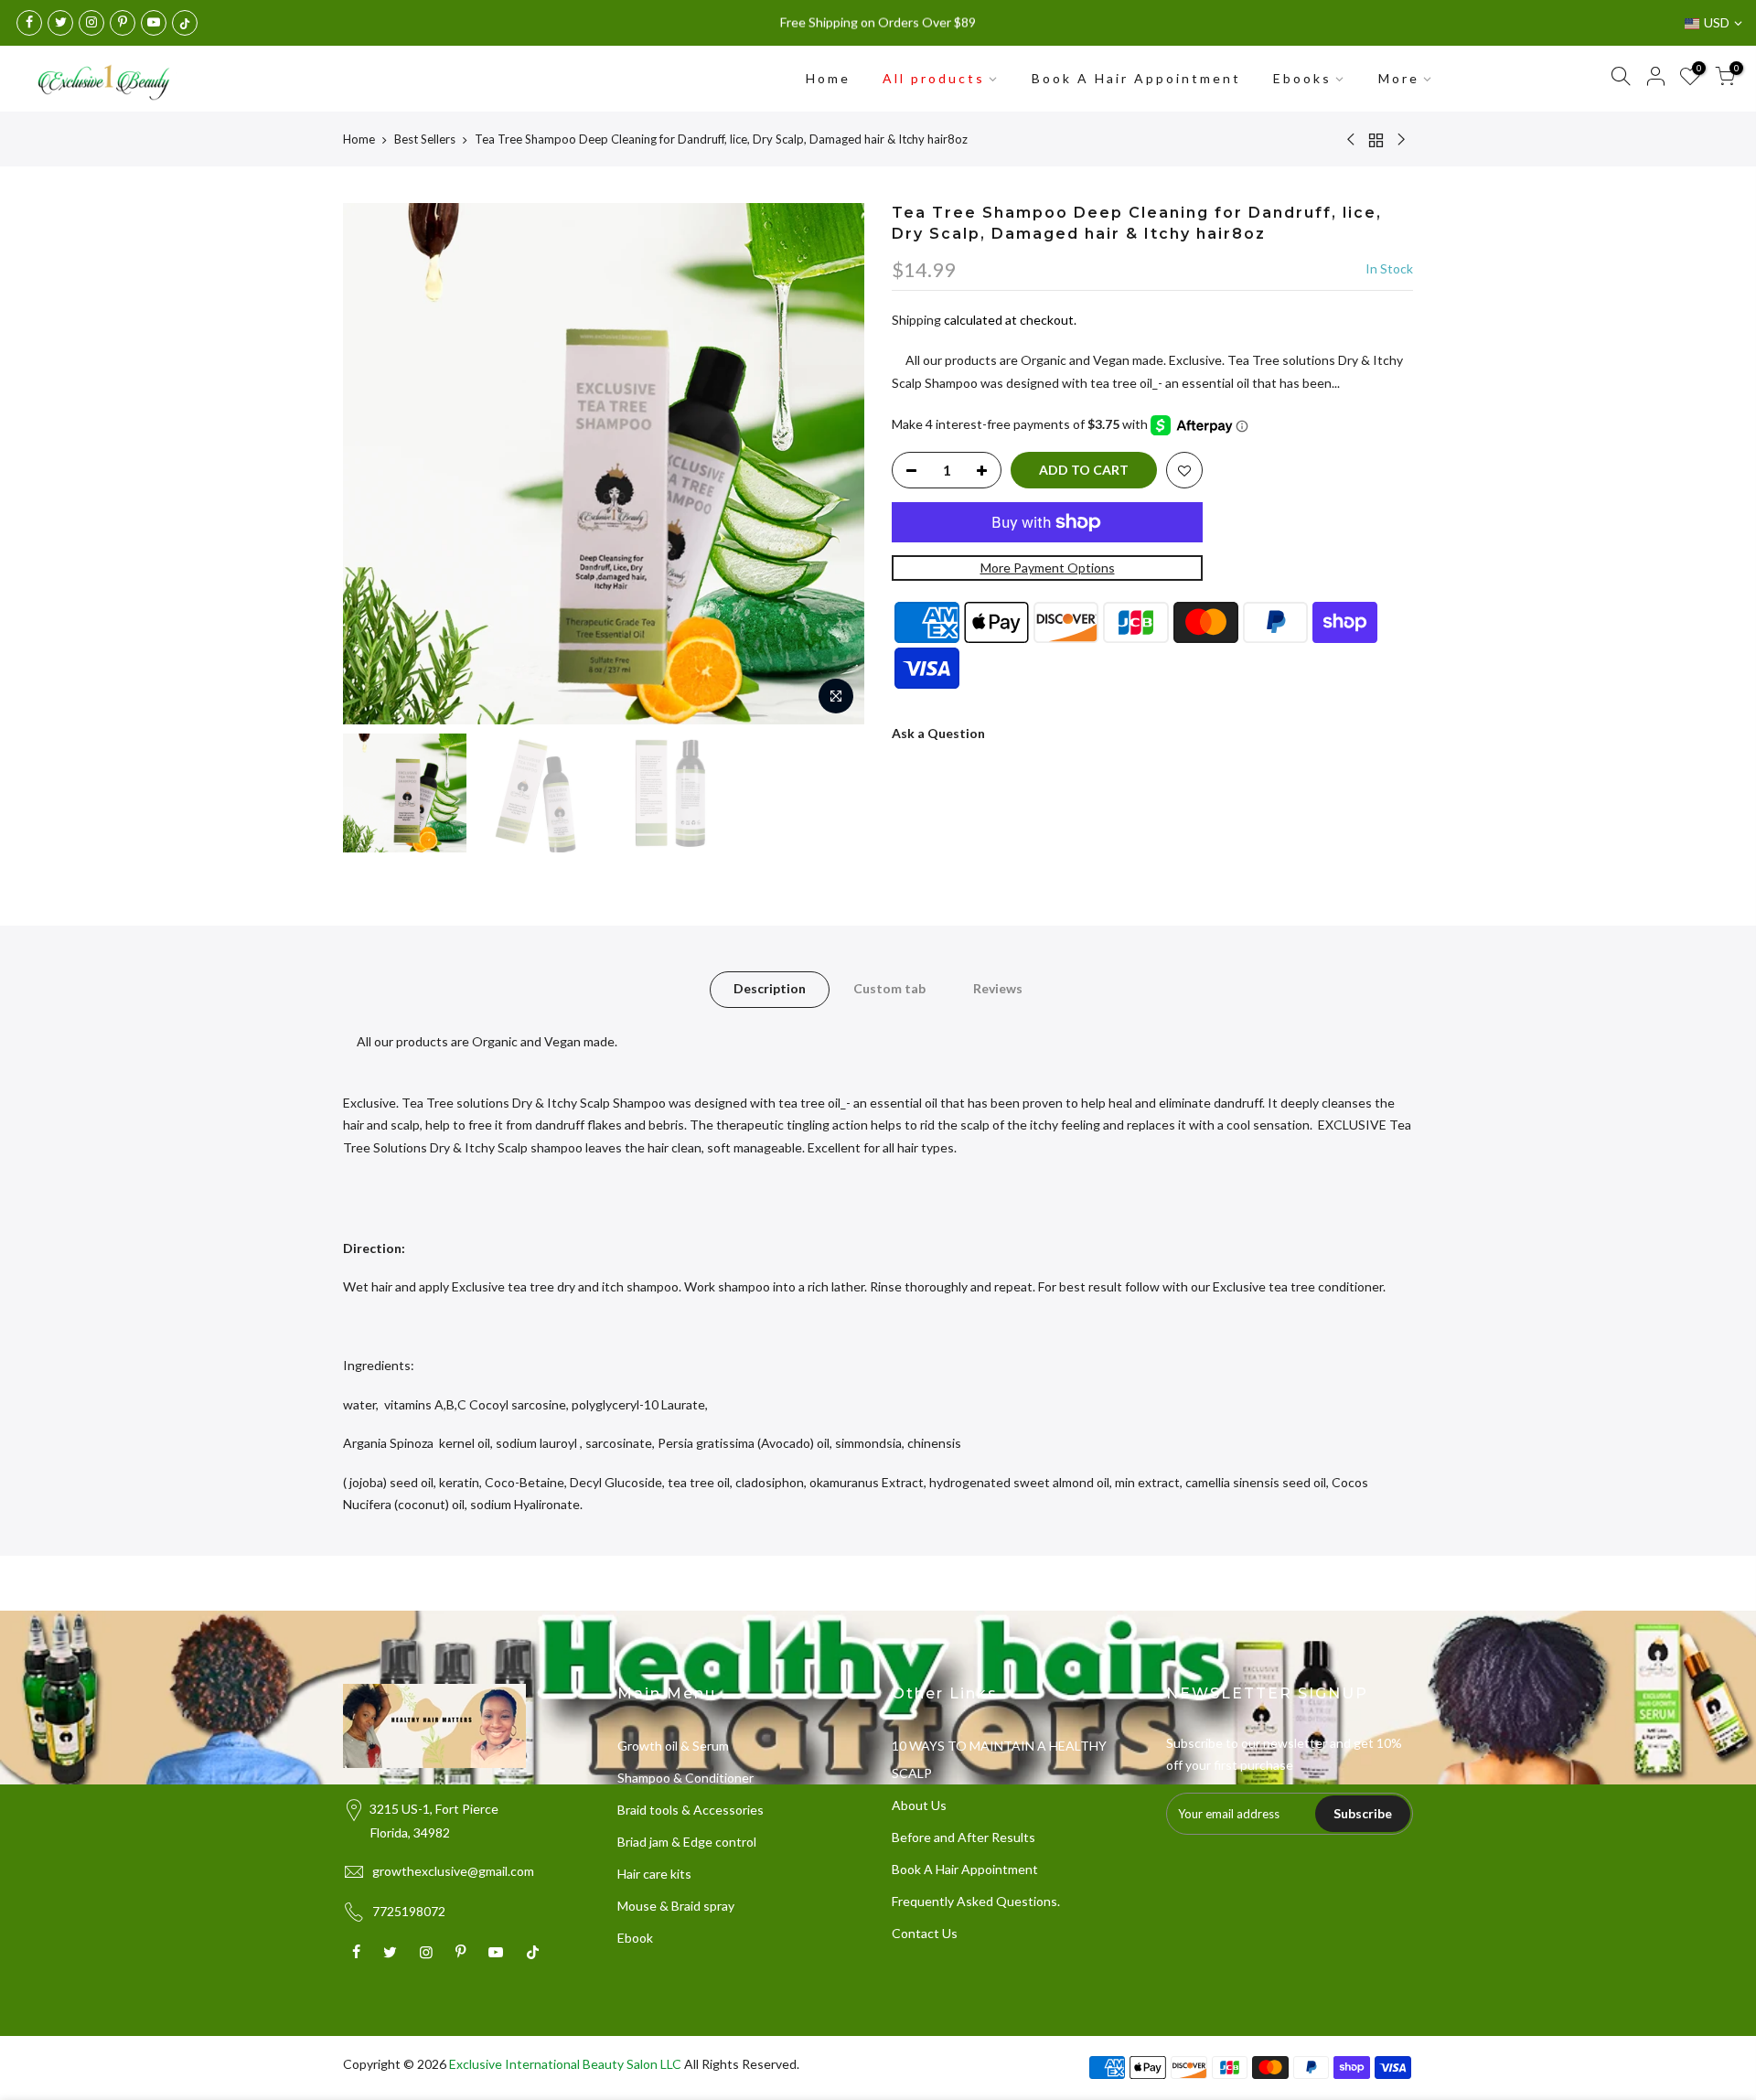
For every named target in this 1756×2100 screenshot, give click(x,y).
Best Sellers (425, 139)
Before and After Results (964, 1837)
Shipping (916, 320)
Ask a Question (938, 733)
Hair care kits (654, 1874)
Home (828, 78)
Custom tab (889, 988)
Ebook (635, 1938)
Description (770, 988)
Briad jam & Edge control (687, 1842)
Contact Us (925, 1933)
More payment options (1048, 568)
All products (934, 78)
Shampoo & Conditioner (685, 1778)
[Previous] (375, 464)
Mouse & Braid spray (676, 1906)
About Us (919, 1805)
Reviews (998, 988)
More (1399, 78)
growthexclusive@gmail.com (453, 1871)
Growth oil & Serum (673, 1746)
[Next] (832, 464)
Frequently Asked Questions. (976, 1901)
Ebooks (1302, 78)
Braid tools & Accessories (691, 1810)
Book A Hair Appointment (1136, 78)
